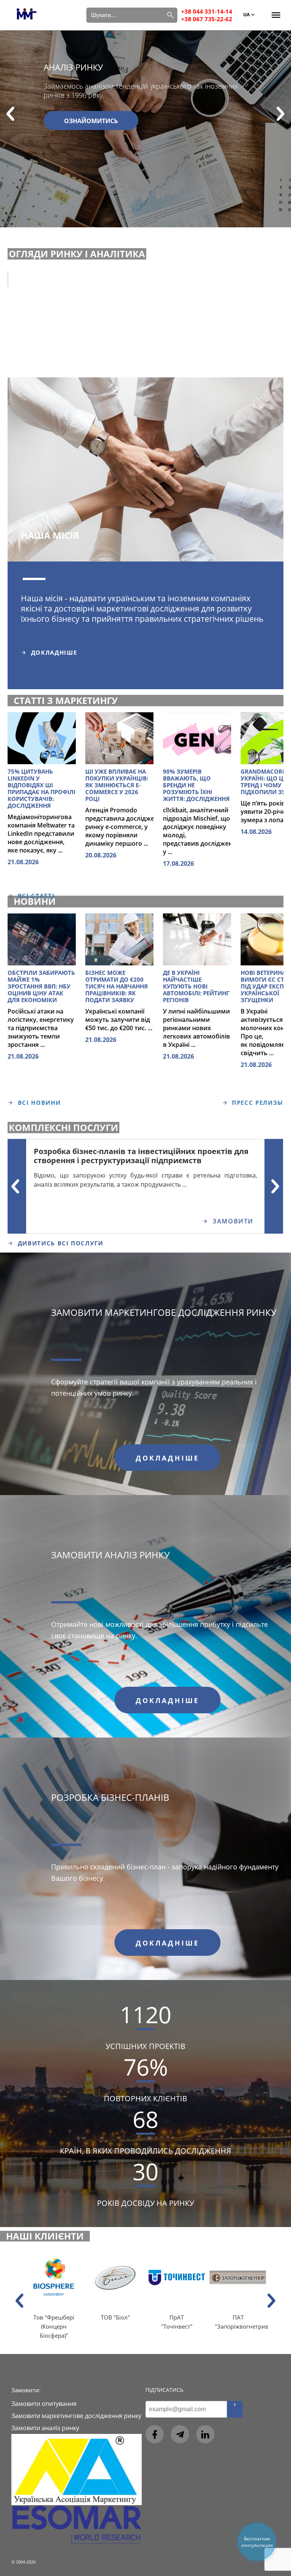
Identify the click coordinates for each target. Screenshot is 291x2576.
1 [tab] (27, 582)
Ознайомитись (91, 121)
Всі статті (36, 896)
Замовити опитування (44, 2404)
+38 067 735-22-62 (207, 19)
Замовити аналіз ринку (110, 1555)
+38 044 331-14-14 (207, 11)
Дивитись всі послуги (61, 1243)
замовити (233, 1221)
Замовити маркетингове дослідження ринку (164, 1312)
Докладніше (54, 652)
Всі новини (39, 1103)
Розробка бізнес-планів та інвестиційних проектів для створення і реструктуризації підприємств (141, 1156)
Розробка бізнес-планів (110, 1797)
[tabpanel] (145, 593)
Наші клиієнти (45, 2236)
